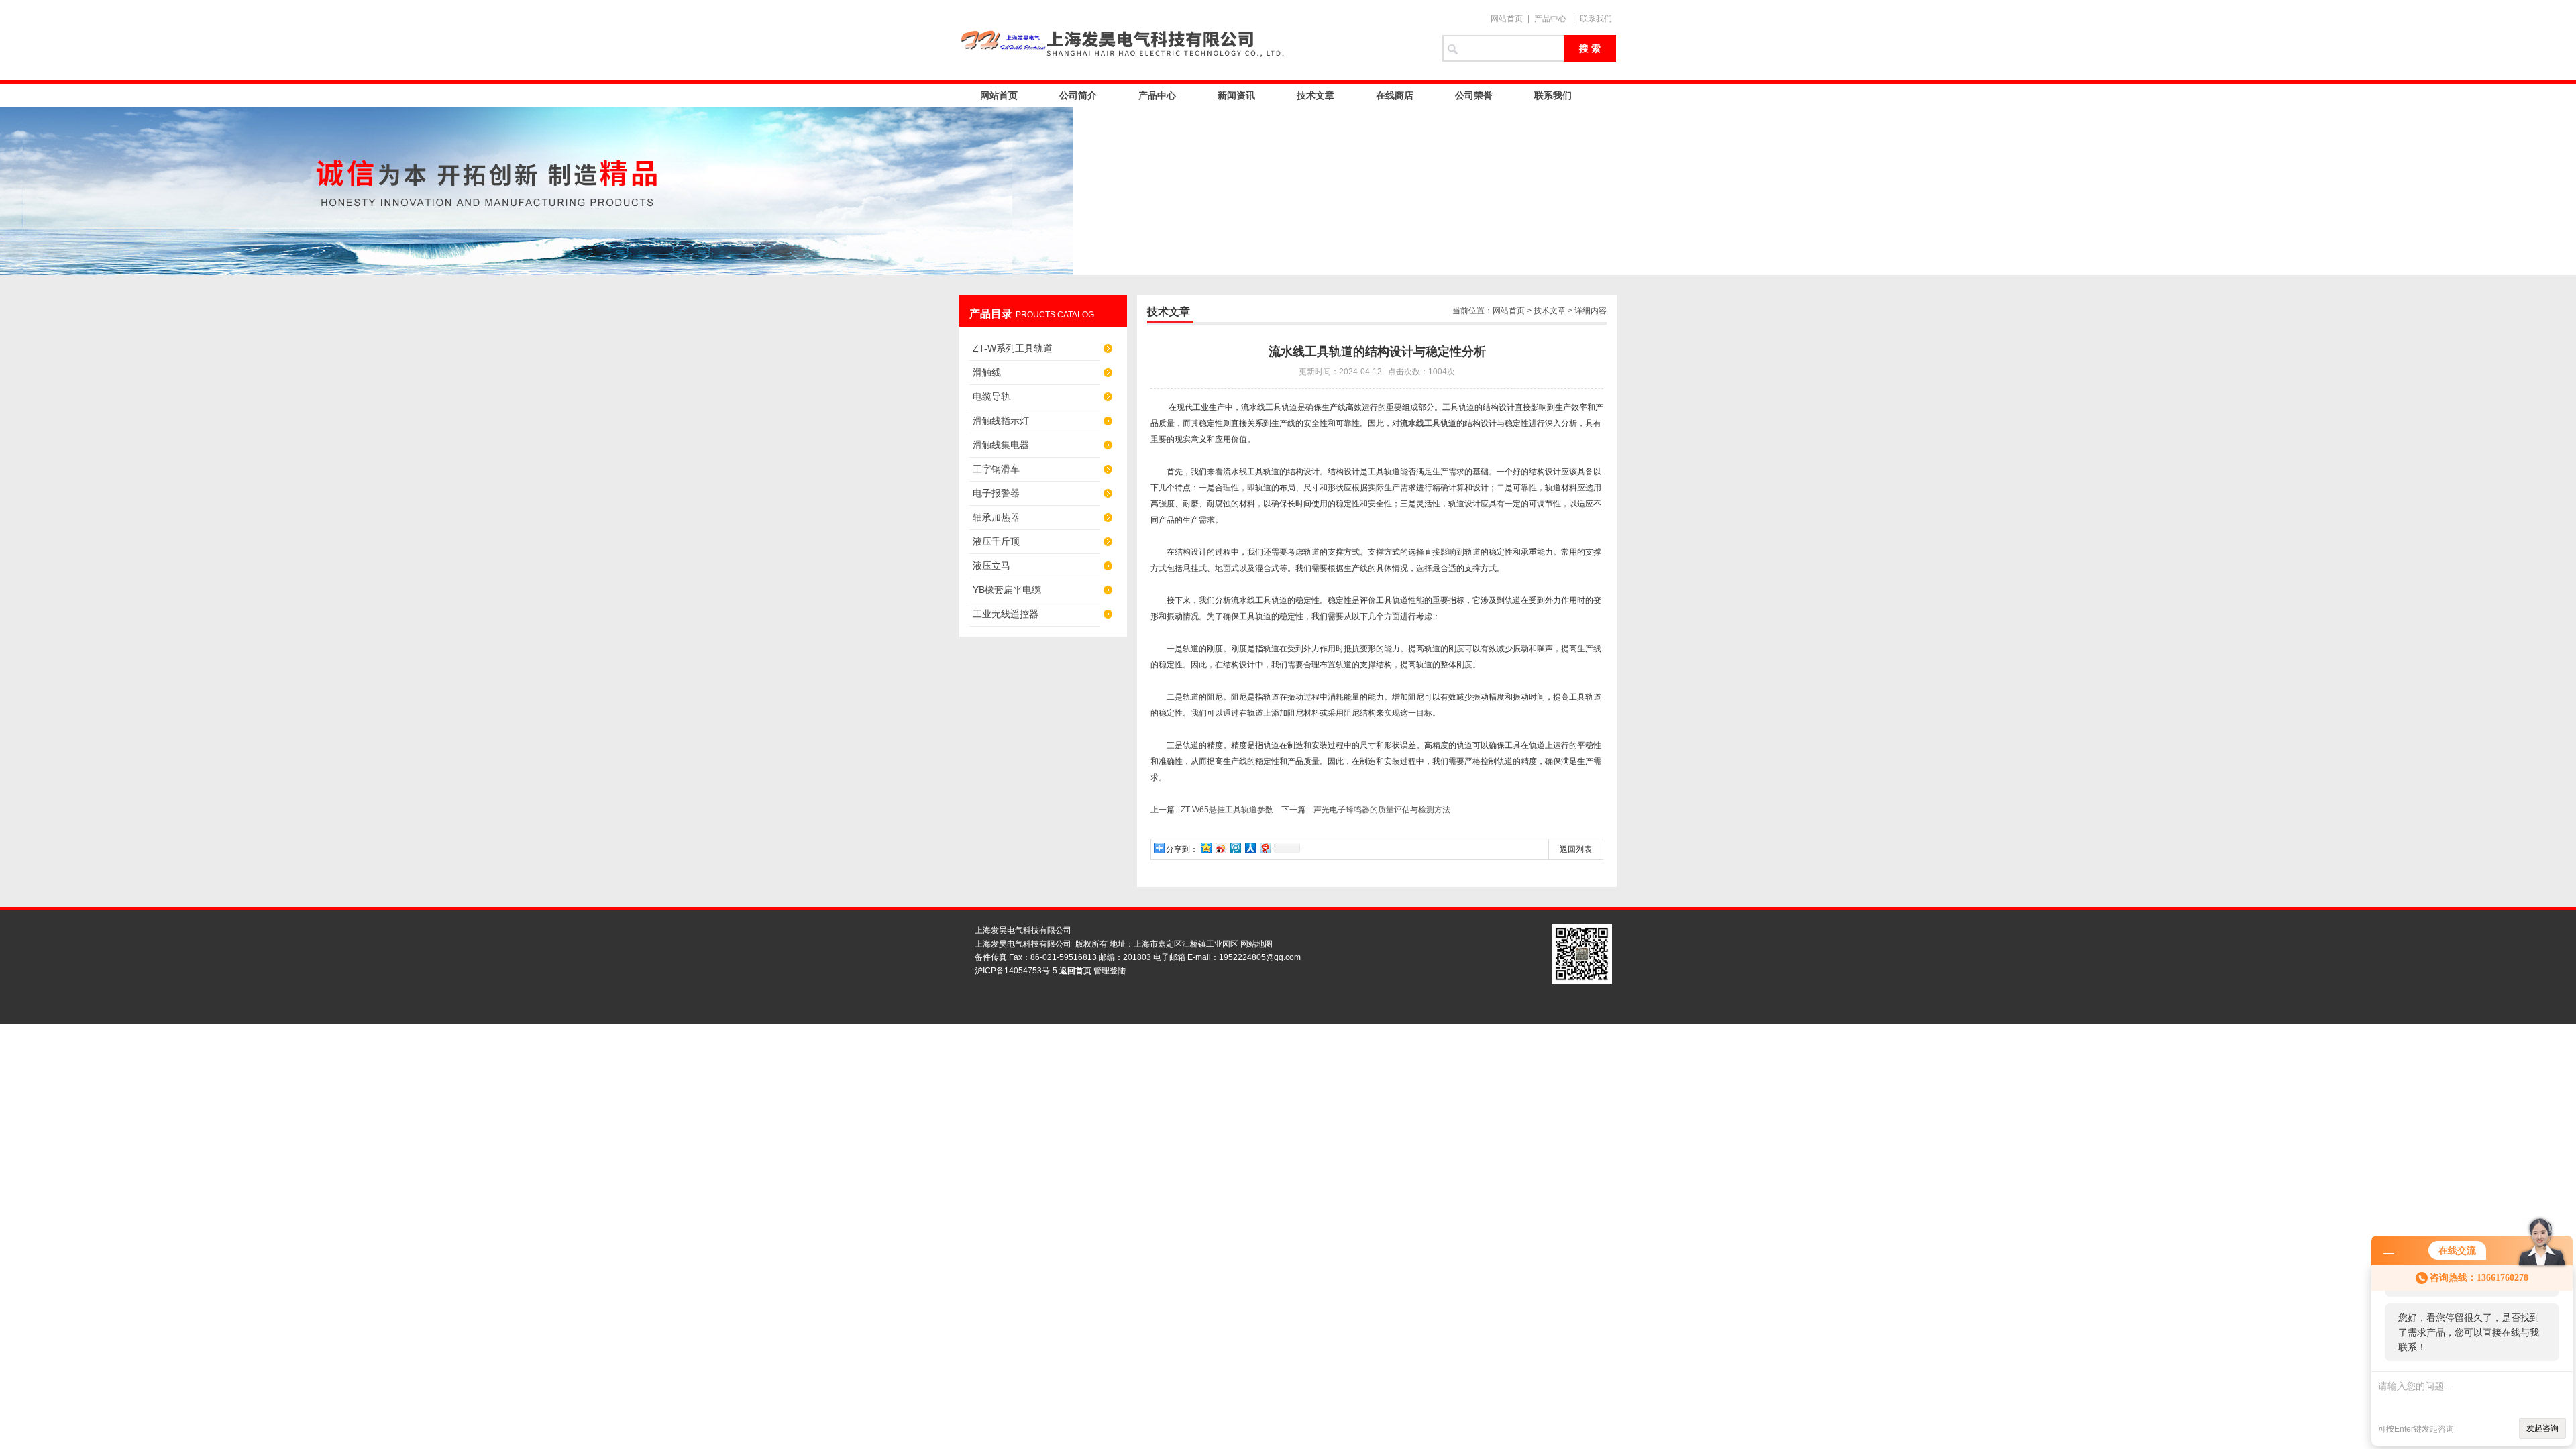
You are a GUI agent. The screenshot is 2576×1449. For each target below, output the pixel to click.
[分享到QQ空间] (1205, 848)
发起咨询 (2542, 1428)
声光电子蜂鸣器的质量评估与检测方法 (1382, 810)
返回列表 (1576, 849)
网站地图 (1256, 944)
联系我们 (1596, 19)
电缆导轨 (991, 396)
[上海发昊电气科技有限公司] (1194, 40)
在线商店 (1395, 95)
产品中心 (1550, 19)
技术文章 (1316, 95)
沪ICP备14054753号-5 (1016, 971)
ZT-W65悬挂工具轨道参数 (1227, 810)
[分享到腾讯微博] (1235, 848)
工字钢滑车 (996, 469)
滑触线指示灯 (1001, 421)
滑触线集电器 (1001, 445)
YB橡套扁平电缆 (1007, 590)
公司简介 (1078, 95)
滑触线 (987, 372)
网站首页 (1507, 19)
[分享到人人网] (1250, 848)
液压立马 (991, 566)
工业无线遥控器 (1006, 614)
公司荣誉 (1474, 95)
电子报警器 (996, 493)
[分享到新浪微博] (1220, 848)
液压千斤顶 (996, 541)
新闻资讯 (1236, 95)
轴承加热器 (996, 517)
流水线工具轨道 (1428, 423)
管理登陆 (1110, 971)
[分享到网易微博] (1265, 848)
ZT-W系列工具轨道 (1013, 348)
